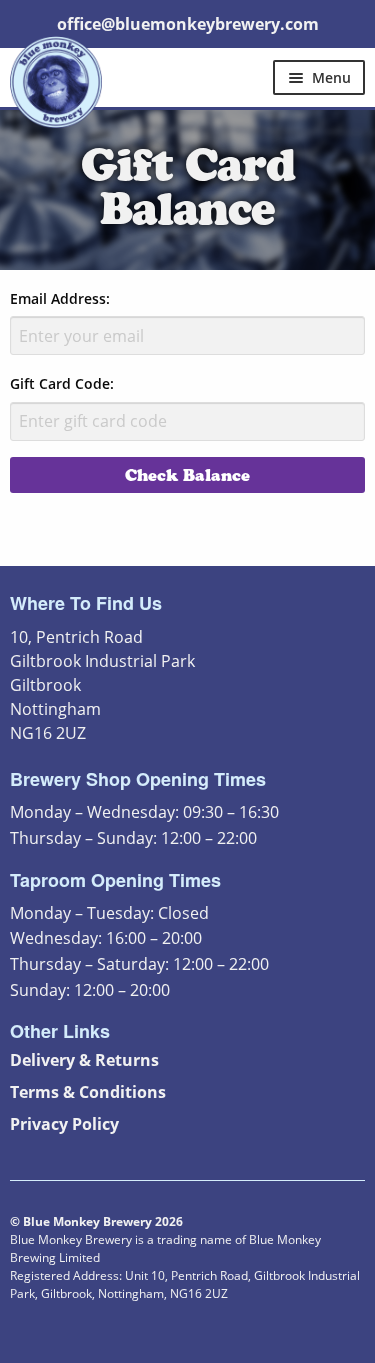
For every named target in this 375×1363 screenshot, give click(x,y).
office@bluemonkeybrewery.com (188, 24)
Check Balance (187, 475)
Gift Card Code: (62, 383)
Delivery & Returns (84, 1060)
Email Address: (60, 298)
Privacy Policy (64, 1124)
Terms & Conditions (88, 1092)
